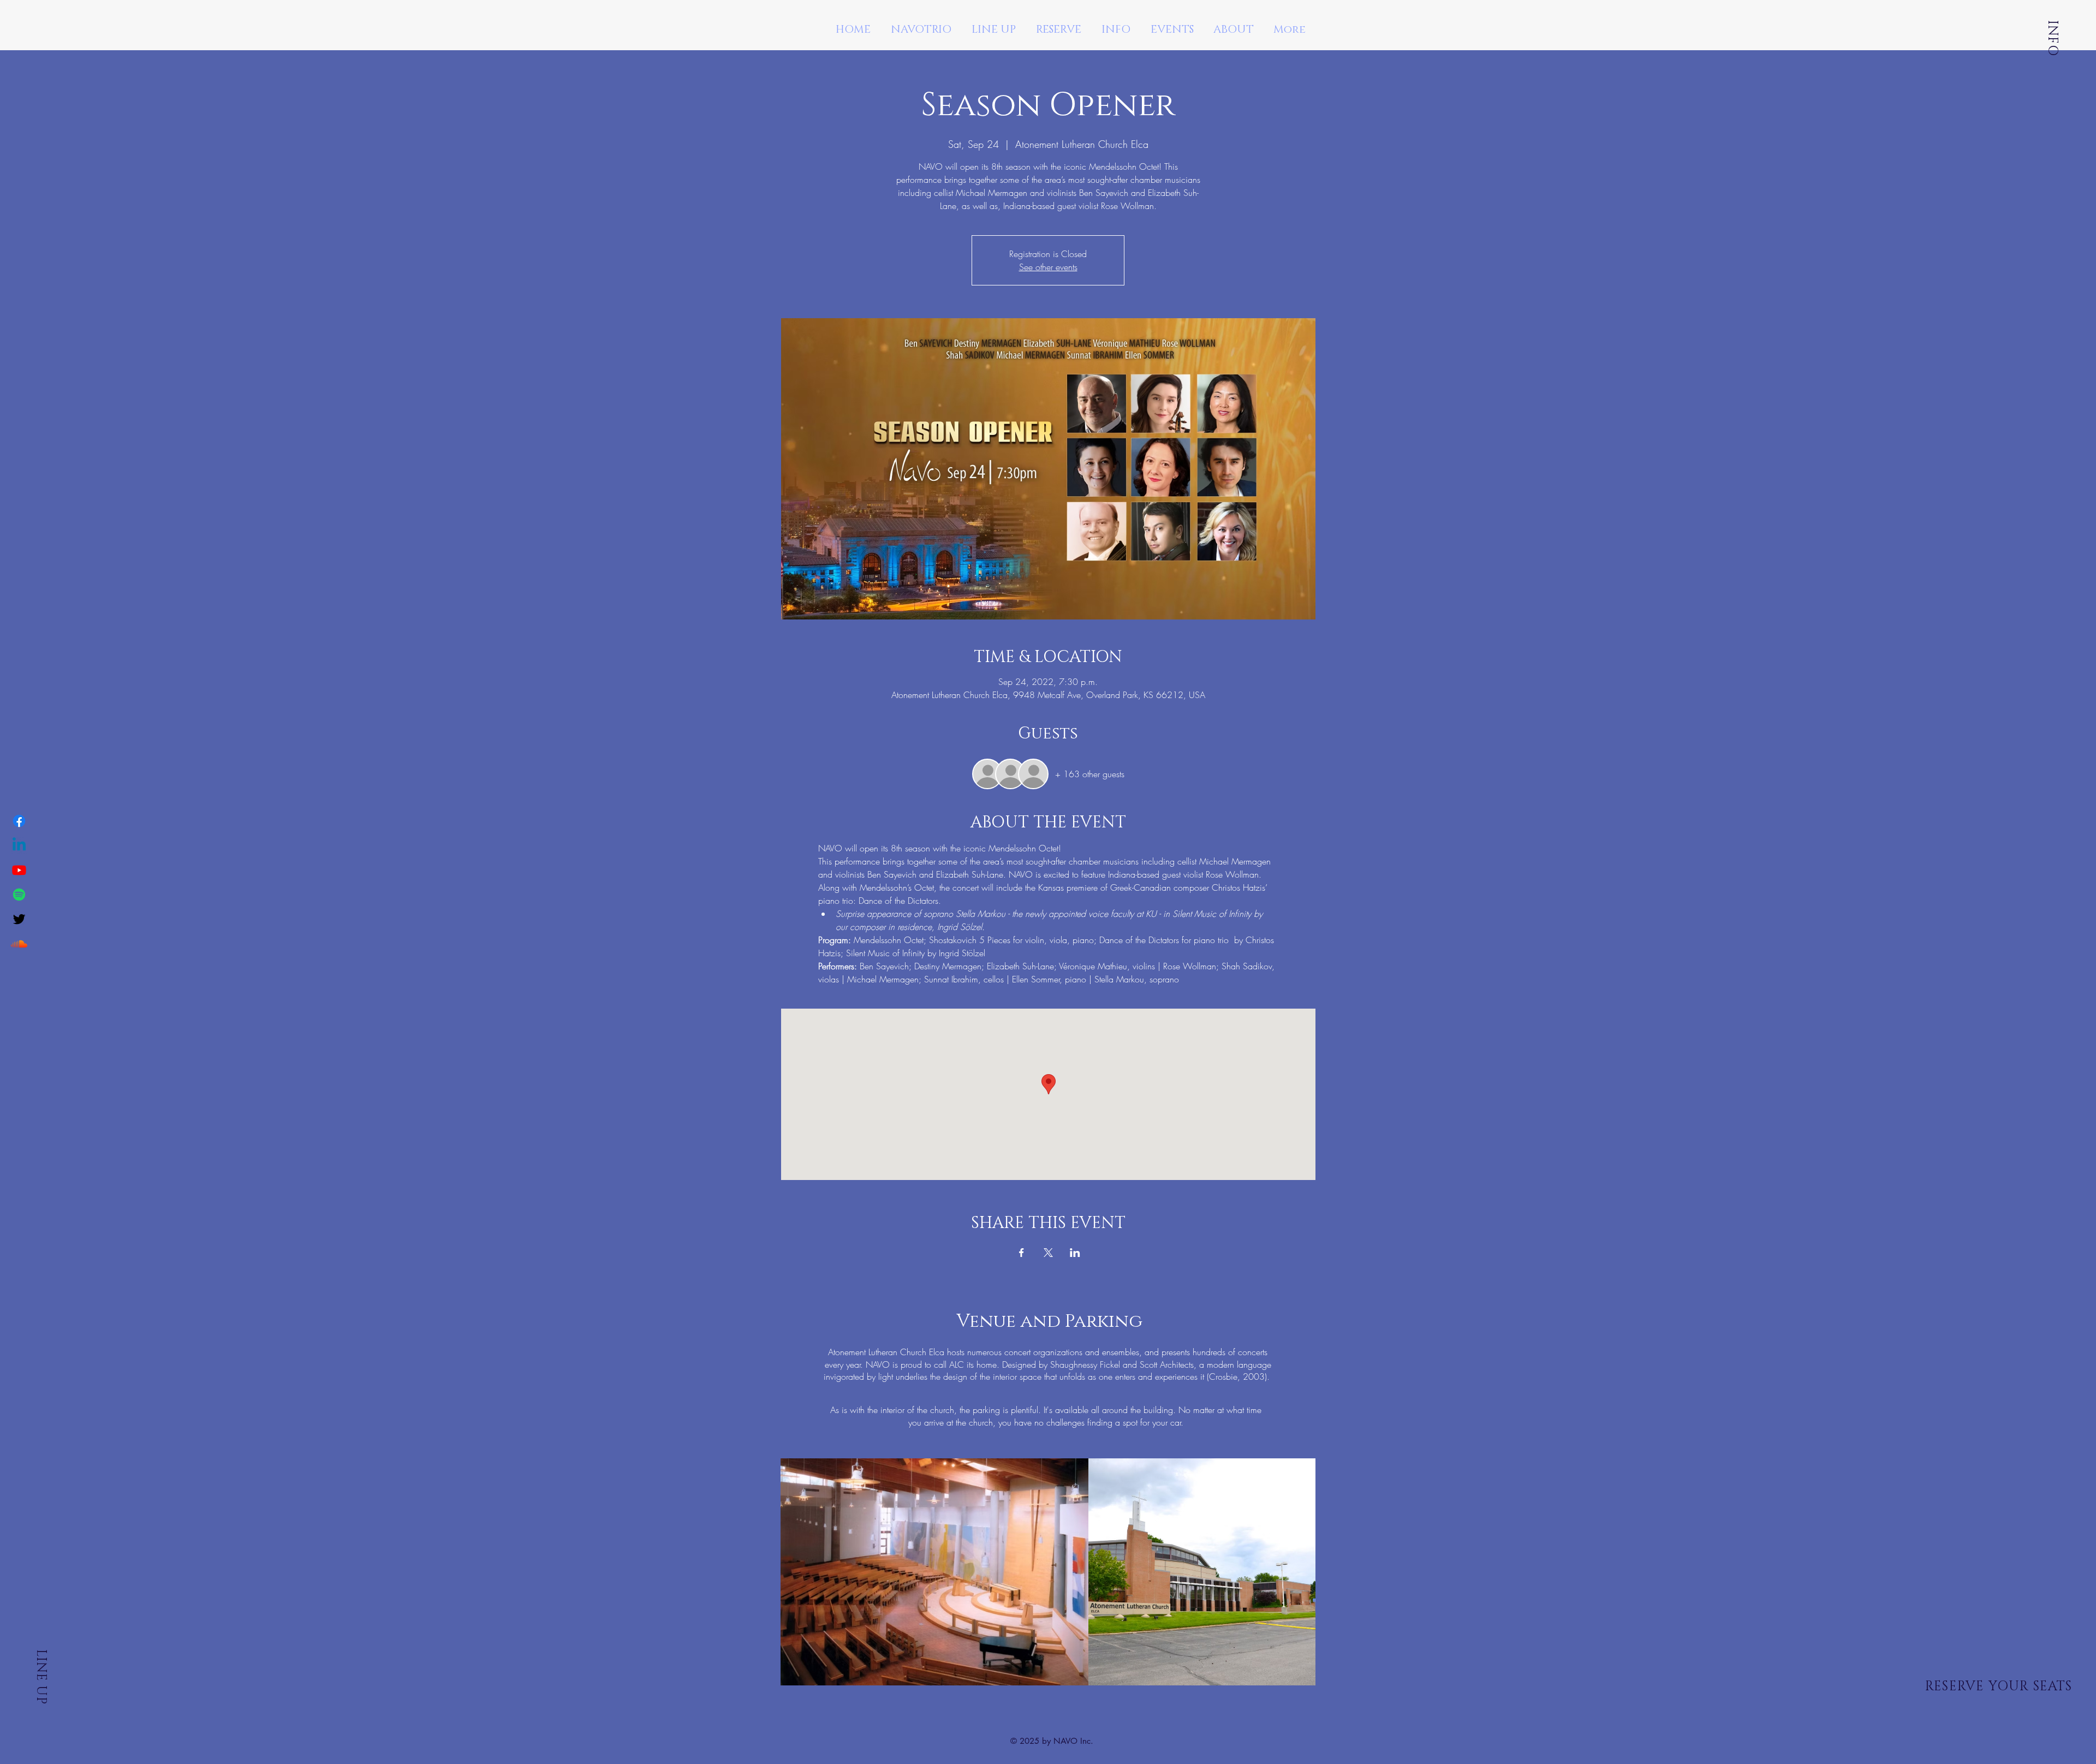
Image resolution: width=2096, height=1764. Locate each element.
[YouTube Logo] (19, 870)
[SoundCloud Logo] (19, 944)
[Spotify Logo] (19, 895)
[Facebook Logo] (19, 821)
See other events (1048, 267)
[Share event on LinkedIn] (1075, 1253)
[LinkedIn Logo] (19, 845)
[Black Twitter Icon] (19, 919)
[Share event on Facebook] (1022, 1253)
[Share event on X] (1048, 1253)
